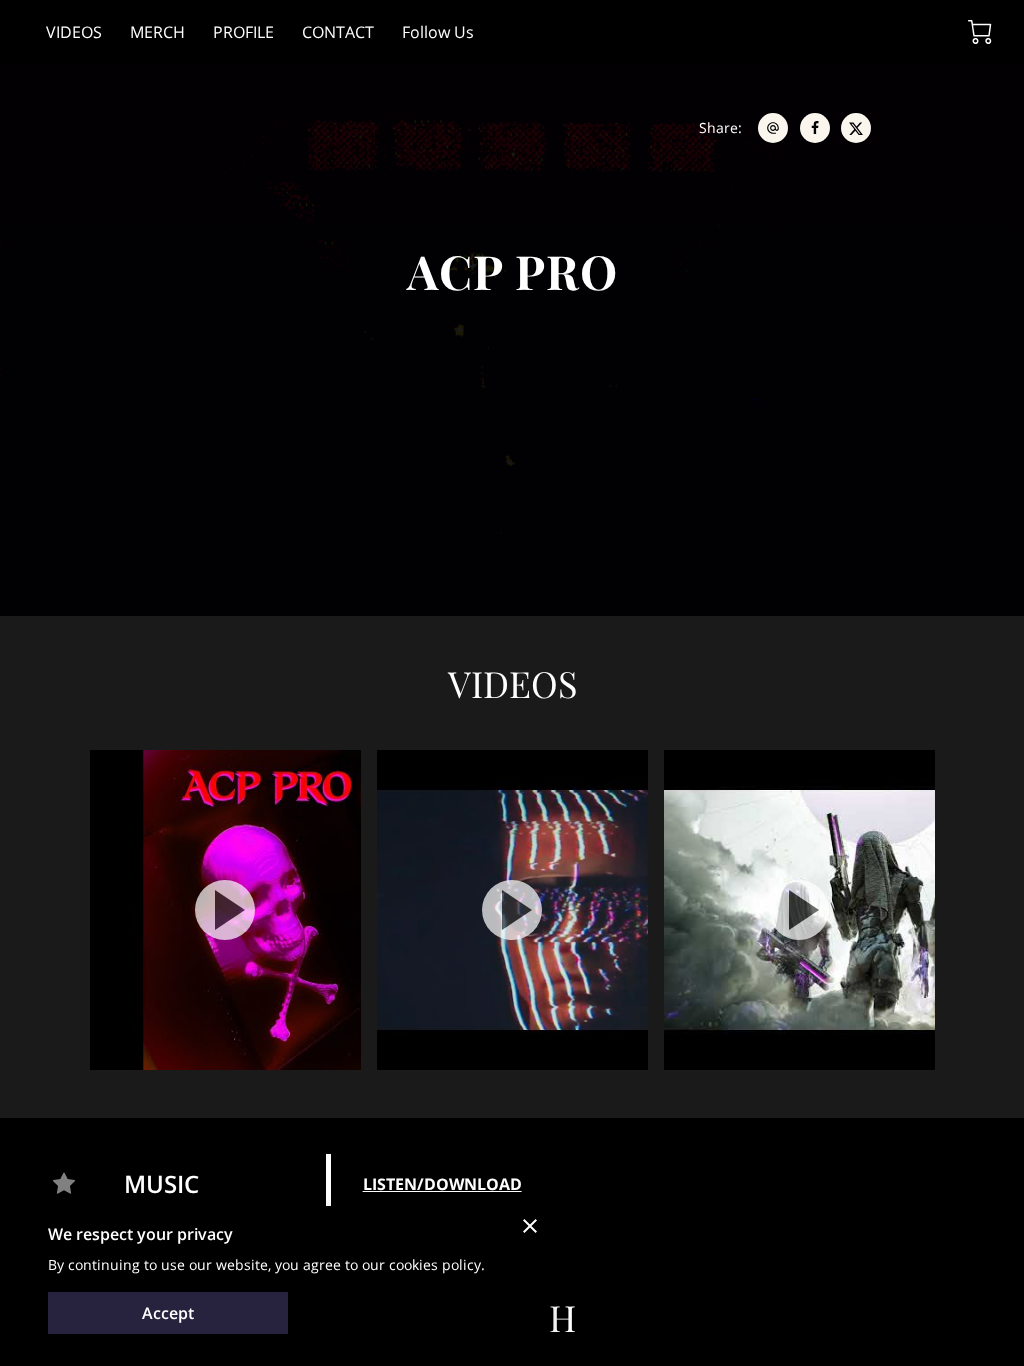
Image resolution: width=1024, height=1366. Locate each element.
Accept (168, 1313)
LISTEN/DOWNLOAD (442, 1184)
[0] (980, 32)
